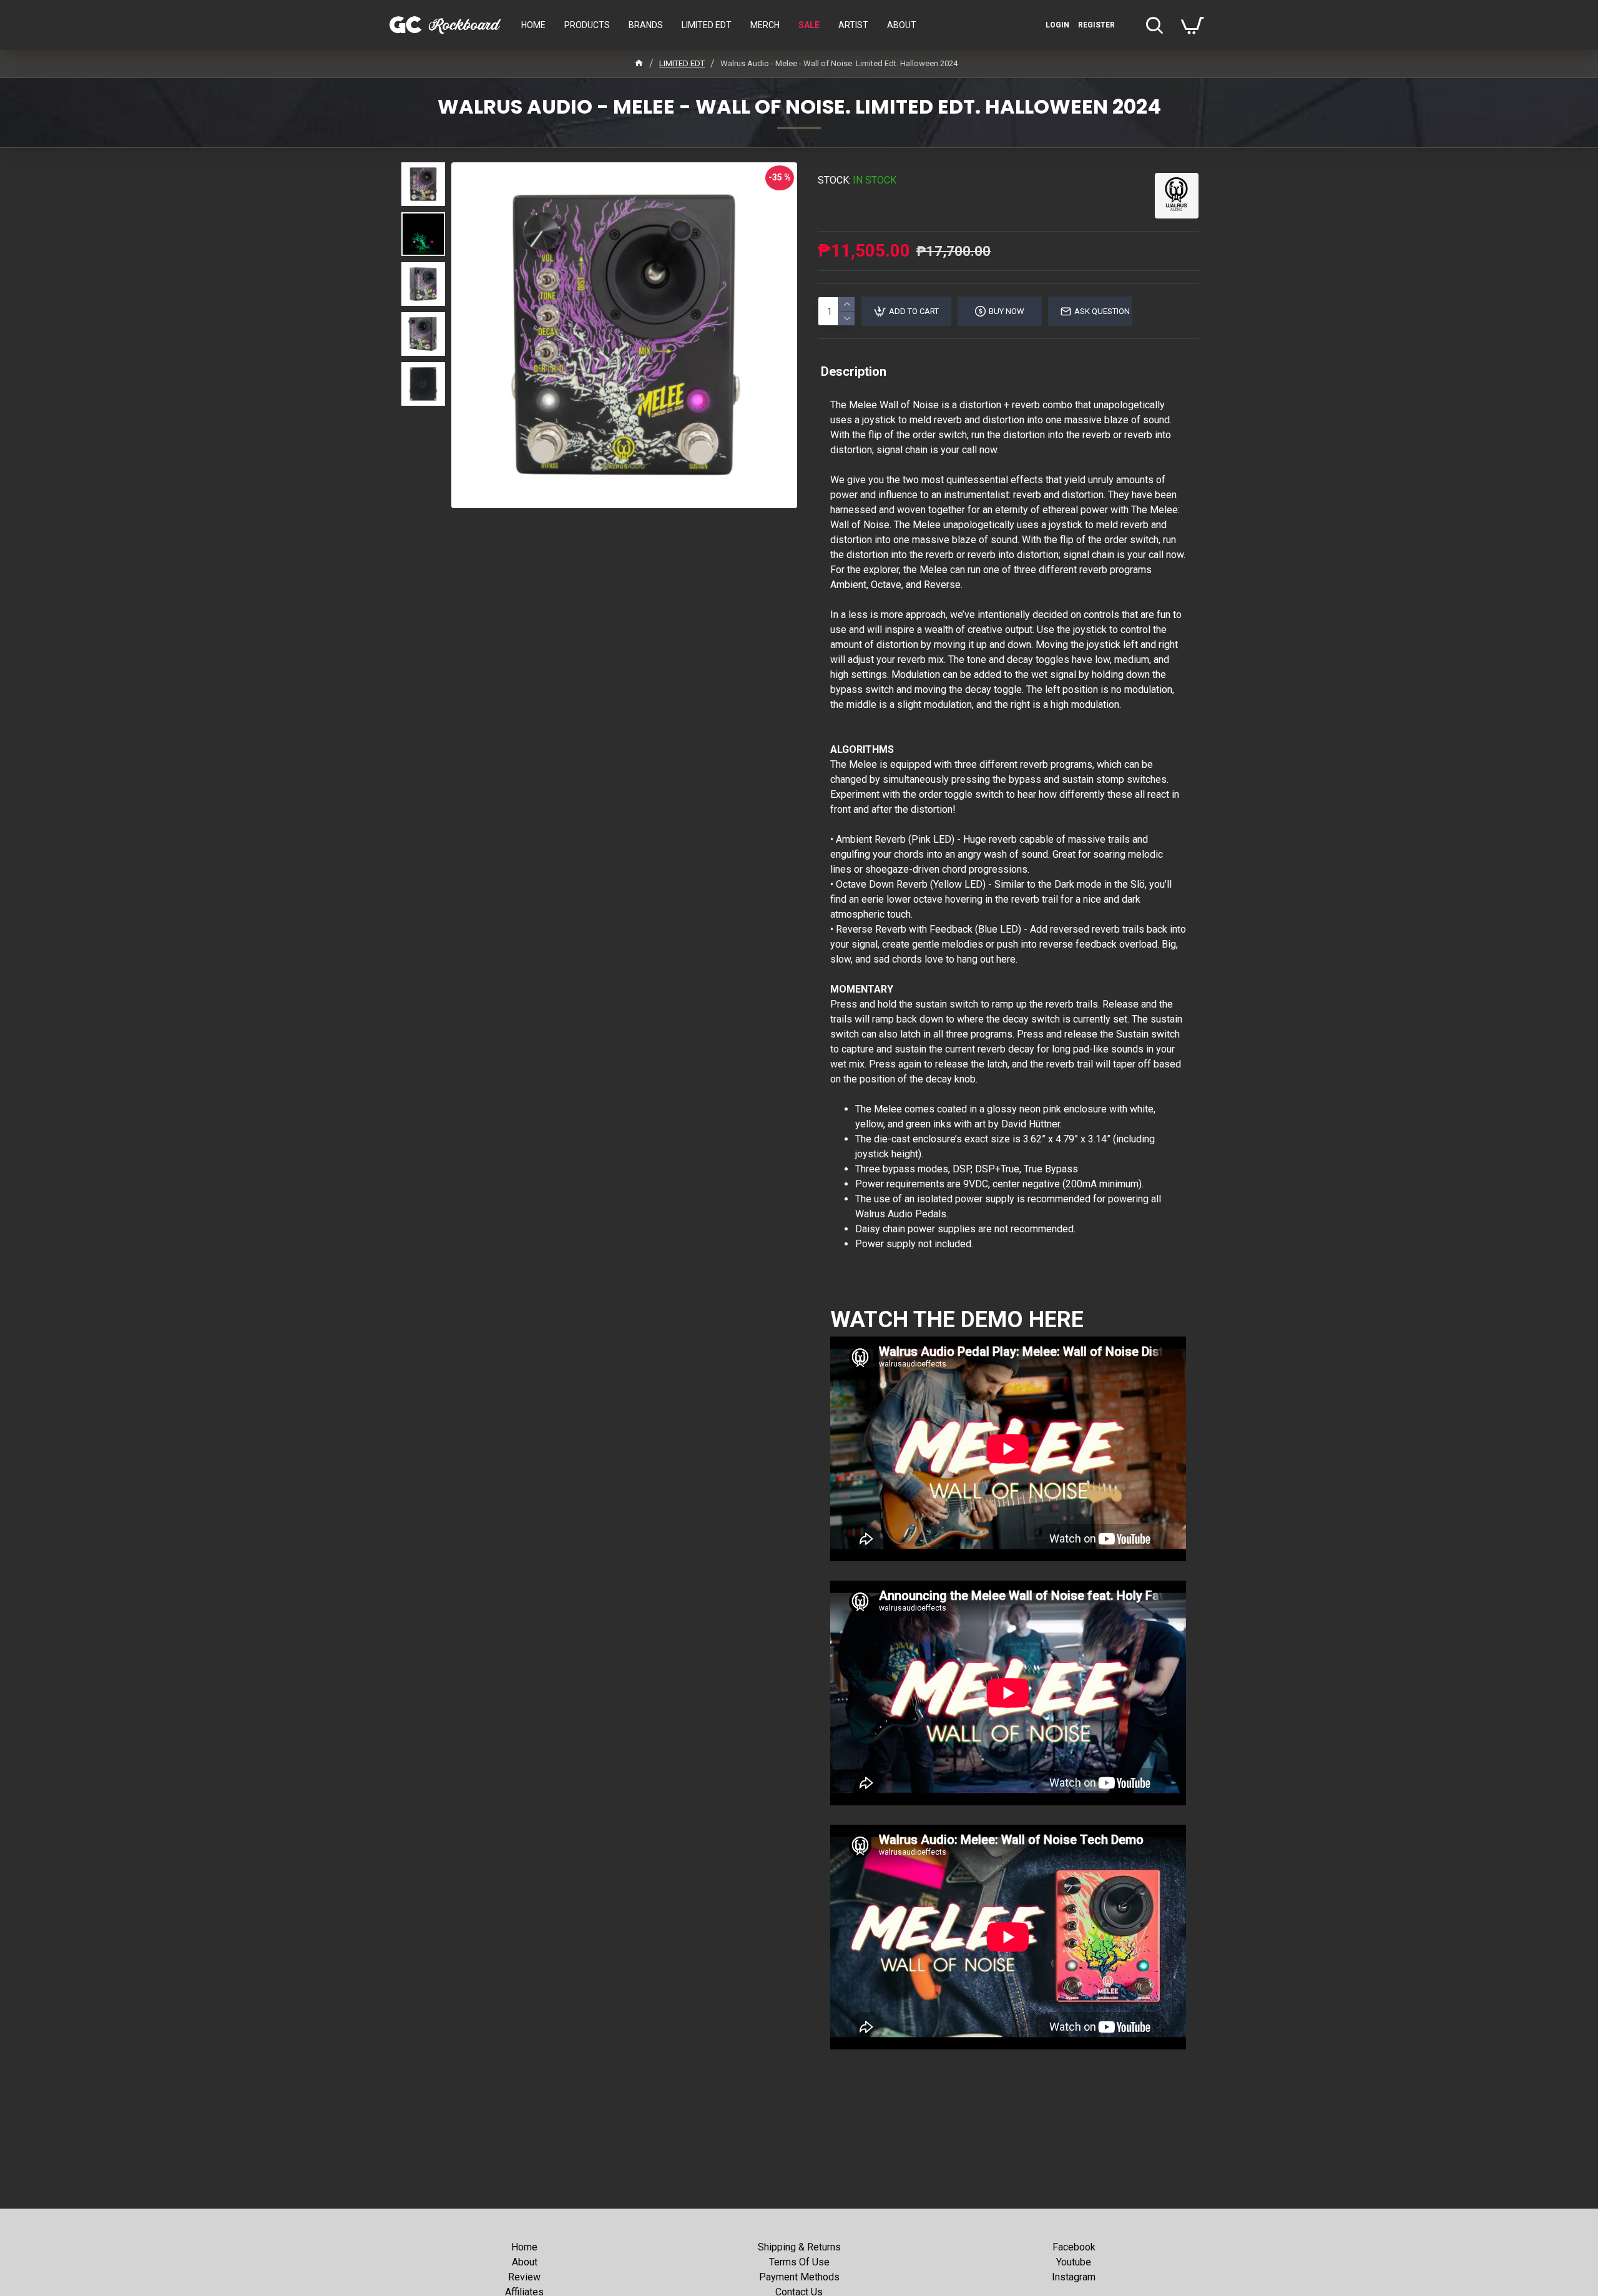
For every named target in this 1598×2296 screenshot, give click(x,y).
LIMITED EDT (682, 63)
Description (854, 371)
